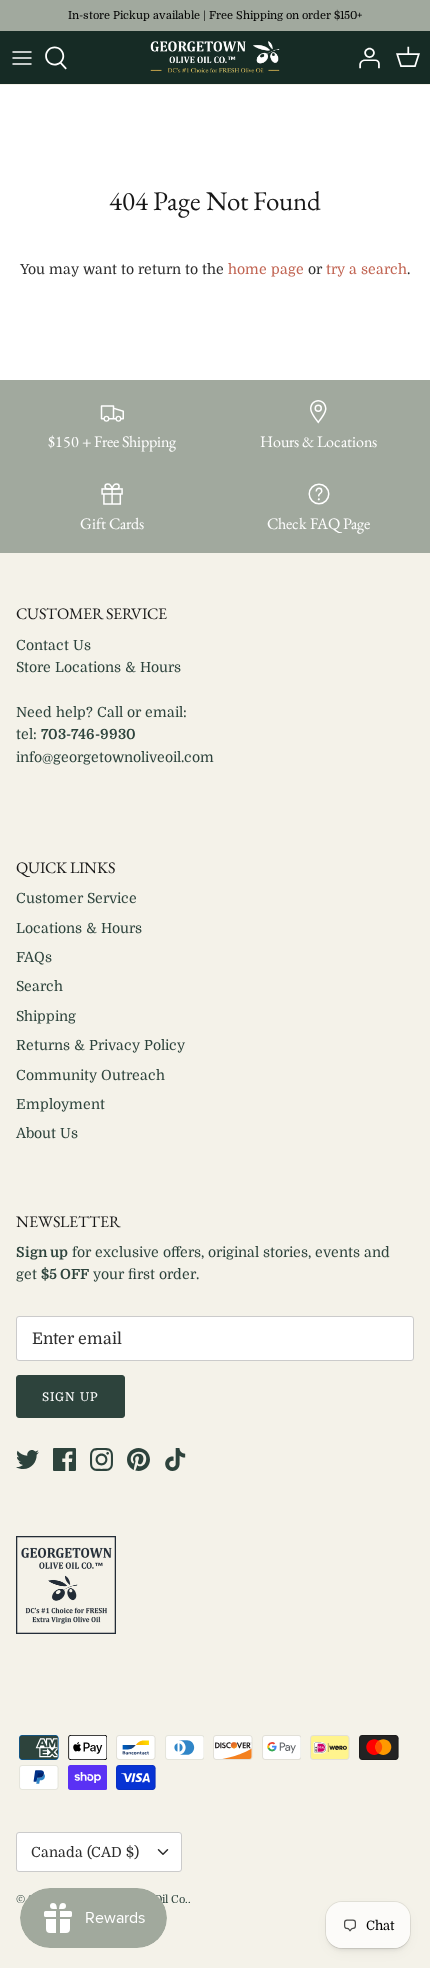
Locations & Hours (79, 928)
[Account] (364, 58)
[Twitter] (27, 1459)
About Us (47, 1133)
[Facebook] (64, 1459)
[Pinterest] (138, 1459)
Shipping (46, 1016)
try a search (366, 269)
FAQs (34, 957)
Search (39, 986)
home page (266, 269)
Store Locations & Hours (98, 667)
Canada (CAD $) (85, 1852)
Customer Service (76, 898)
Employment (60, 1104)
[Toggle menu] (22, 58)
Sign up (70, 1397)
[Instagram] (101, 1459)
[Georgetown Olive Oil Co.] (215, 57)
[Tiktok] (175, 1459)
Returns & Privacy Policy (100, 1045)
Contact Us (53, 645)
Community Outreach (90, 1075)
